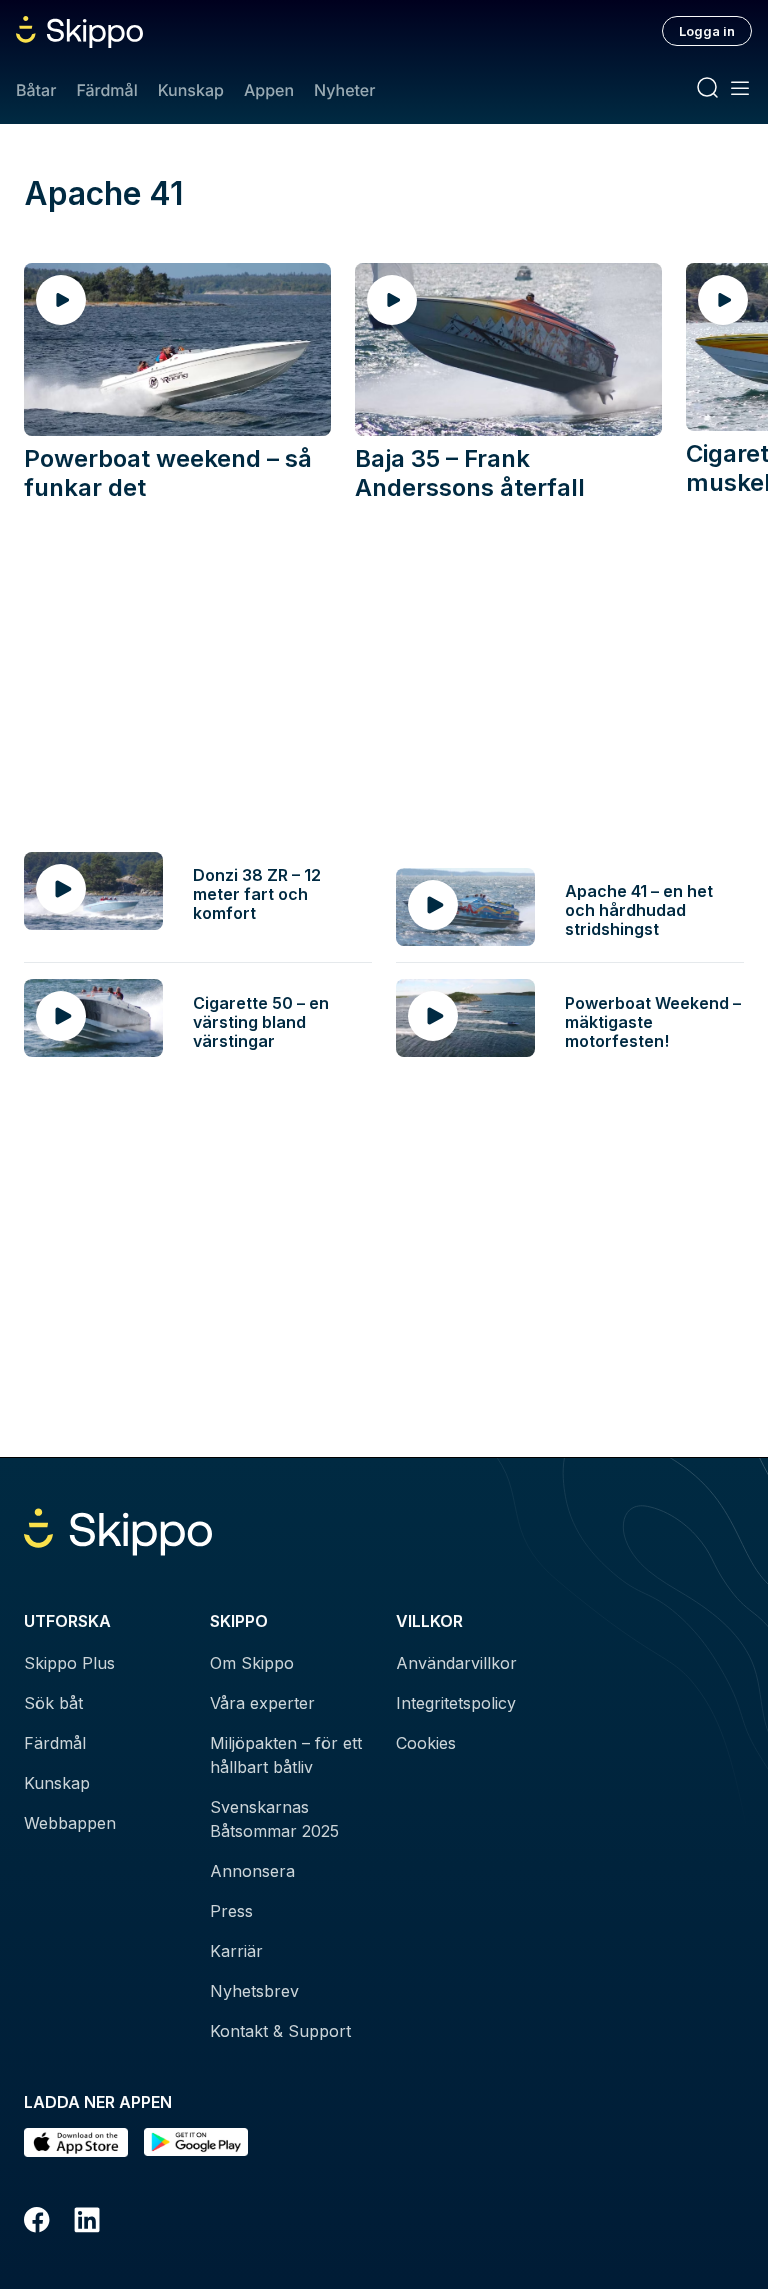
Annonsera (252, 1871)
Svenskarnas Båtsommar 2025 (274, 1819)
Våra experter (262, 1703)
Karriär (236, 1951)
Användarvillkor (456, 1663)
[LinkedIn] (87, 2223)
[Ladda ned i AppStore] (76, 2142)
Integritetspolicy (456, 1703)
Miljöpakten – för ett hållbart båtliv (286, 1755)
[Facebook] (37, 2223)
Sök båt (53, 1703)
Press (231, 1911)
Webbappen (70, 1823)
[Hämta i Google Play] (196, 2142)
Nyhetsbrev (254, 1991)
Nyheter (344, 90)
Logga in (707, 31)
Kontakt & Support (280, 2031)
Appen (269, 90)
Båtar (36, 90)
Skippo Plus (69, 1663)
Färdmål (106, 90)
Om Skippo (252, 1663)
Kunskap (191, 90)
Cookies (426, 1743)
